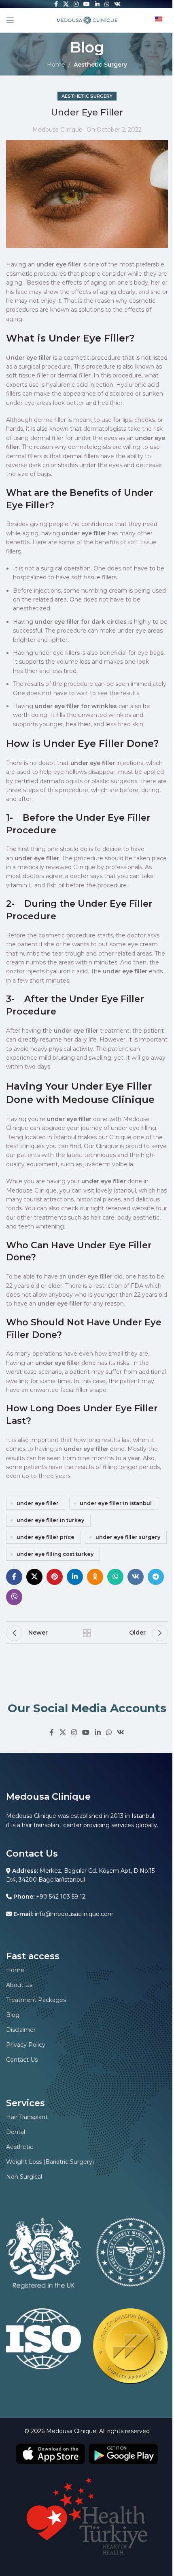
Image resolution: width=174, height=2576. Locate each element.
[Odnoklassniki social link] (95, 1577)
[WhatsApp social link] (115, 1577)
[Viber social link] (14, 1597)
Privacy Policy (26, 2045)
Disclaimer (21, 2030)
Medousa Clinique (57, 130)
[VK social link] (136, 1577)
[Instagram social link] (74, 1732)
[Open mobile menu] (10, 20)
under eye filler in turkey (50, 1520)
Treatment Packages (36, 2000)
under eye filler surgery (128, 1537)
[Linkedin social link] (75, 1577)
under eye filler (38, 1503)
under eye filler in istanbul (116, 1503)
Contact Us (22, 2060)
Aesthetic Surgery (100, 65)
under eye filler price (46, 1537)
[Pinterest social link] (55, 1577)
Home (56, 65)
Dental (16, 2132)
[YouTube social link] (86, 1732)
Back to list (87, 1633)
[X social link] (34, 1577)
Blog (13, 2015)
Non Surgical (24, 2177)
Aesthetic (20, 2147)
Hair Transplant (27, 2117)
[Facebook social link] (14, 1577)
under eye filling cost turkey (55, 1554)
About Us (19, 1985)
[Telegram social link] (156, 1577)
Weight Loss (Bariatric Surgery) (50, 2162)
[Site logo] (87, 20)
